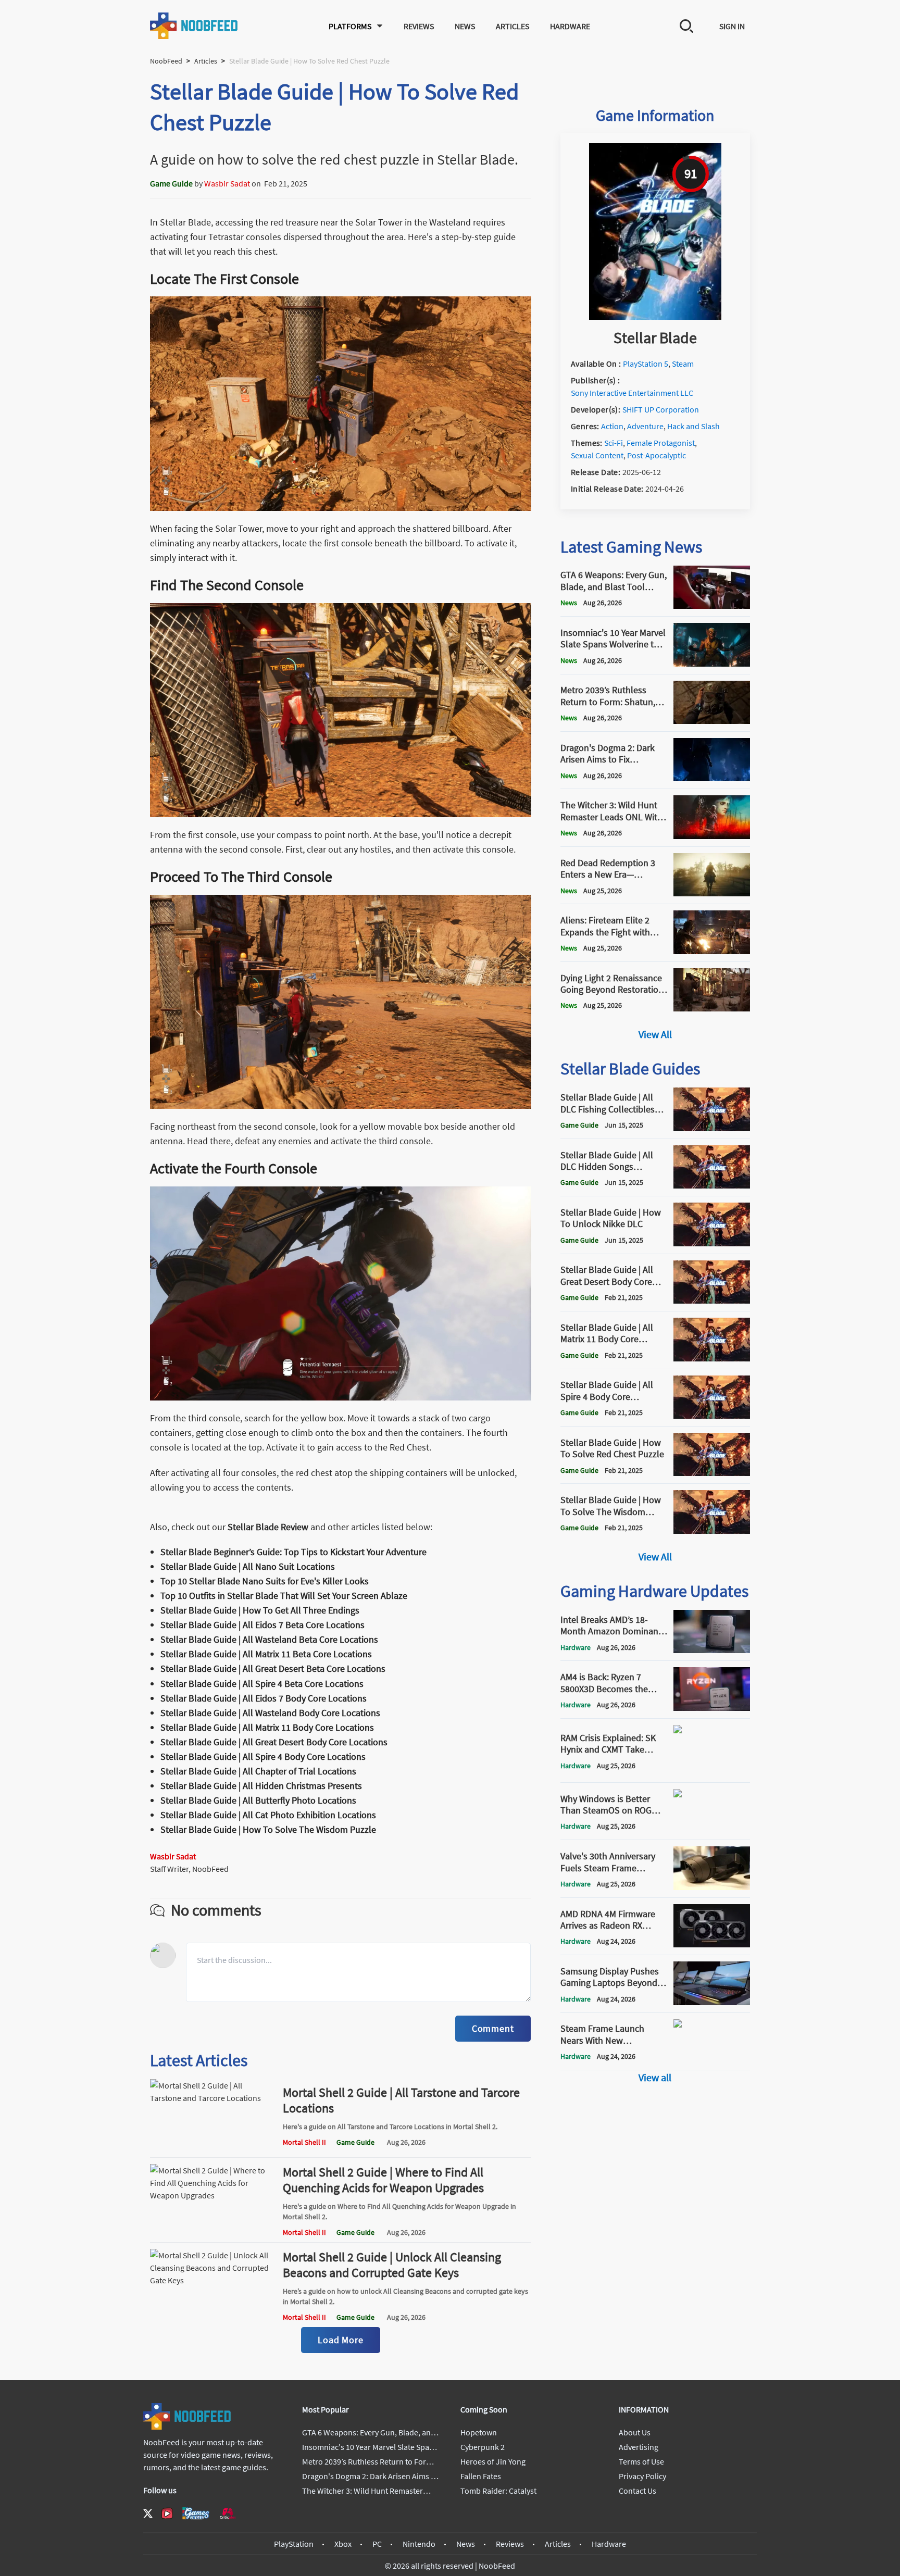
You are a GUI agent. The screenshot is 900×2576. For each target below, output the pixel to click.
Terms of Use (641, 2461)
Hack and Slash (693, 426)
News (465, 26)
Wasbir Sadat (227, 183)
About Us (635, 2432)
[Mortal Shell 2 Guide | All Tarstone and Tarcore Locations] (212, 2147)
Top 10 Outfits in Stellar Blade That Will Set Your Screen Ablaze (284, 1596)
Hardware (570, 26)
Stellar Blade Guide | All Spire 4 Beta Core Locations (262, 1684)
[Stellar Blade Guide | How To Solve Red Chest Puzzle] (712, 1473)
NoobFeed (166, 61)
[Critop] (228, 2513)
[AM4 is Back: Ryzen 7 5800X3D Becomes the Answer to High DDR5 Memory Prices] (712, 1708)
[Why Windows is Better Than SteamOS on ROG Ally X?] (712, 1829)
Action (612, 426)
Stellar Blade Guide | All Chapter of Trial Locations (258, 1771)
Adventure (645, 426)
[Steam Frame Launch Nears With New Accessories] (712, 2059)
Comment (493, 2028)
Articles (512, 26)
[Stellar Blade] (655, 317)
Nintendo (419, 2544)
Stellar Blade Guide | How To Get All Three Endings (260, 1610)
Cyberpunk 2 (483, 2447)
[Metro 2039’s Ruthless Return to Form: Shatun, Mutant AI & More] (712, 721)
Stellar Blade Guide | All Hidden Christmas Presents (261, 1786)
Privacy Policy (642, 2476)
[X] (148, 2514)
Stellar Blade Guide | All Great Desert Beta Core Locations (273, 1668)
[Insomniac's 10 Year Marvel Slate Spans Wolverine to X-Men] (712, 664)
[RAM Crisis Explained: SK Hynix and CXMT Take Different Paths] (712, 1772)
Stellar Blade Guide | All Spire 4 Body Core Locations (263, 1756)
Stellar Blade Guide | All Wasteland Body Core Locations (270, 1713)
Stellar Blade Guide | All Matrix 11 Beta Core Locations (266, 1654)
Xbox (343, 2544)
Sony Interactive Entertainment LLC (632, 393)
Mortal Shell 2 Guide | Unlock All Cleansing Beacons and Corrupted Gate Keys (392, 2265)
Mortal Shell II (304, 2142)
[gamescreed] (196, 2513)
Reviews (419, 26)
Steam (683, 364)
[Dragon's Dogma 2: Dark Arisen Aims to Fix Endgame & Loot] (712, 778)
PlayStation (294, 2544)
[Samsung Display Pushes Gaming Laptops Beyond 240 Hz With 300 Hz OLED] (712, 2002)
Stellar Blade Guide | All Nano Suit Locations (248, 1566)
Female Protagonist (661, 443)
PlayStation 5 (646, 364)
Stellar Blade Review (268, 1527)
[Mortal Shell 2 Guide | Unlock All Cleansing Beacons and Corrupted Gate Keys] (212, 2317)
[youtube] (167, 2514)
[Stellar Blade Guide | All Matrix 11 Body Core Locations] (712, 1358)
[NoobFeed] (194, 26)
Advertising (639, 2447)
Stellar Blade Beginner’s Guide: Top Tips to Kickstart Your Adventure (293, 1552)
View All (655, 1034)
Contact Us (637, 2491)
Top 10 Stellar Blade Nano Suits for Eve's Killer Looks (265, 1581)
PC (377, 2544)
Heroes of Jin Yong (493, 2461)
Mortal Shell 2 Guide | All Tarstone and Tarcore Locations (401, 2100)
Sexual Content (597, 455)
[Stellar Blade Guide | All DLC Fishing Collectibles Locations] (712, 1128)
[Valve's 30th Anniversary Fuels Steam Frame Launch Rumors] (712, 1887)
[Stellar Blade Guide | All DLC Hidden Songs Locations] (712, 1185)
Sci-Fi (614, 443)
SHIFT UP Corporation (661, 409)
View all (655, 2077)
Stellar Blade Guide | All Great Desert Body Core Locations (274, 1742)
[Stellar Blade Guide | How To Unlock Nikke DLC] (712, 1243)
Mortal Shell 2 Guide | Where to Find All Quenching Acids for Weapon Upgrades (383, 2180)
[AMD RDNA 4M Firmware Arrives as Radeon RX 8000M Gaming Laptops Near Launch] (712, 1944)
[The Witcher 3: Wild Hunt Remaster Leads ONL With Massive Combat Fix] (712, 836)
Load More (341, 2340)
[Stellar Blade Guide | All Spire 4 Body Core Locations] (712, 1416)
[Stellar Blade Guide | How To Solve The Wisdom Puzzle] (712, 1531)
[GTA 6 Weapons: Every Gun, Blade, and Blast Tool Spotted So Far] (712, 606)
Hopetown (479, 2432)
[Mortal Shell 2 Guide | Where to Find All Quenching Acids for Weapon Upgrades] (212, 2232)
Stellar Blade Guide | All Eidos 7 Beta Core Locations (262, 1625)
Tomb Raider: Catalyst (498, 2491)
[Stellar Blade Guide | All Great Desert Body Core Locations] (712, 1300)
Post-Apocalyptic (657, 455)
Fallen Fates (481, 2476)
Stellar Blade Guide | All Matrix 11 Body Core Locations (267, 1727)
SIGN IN (732, 26)
